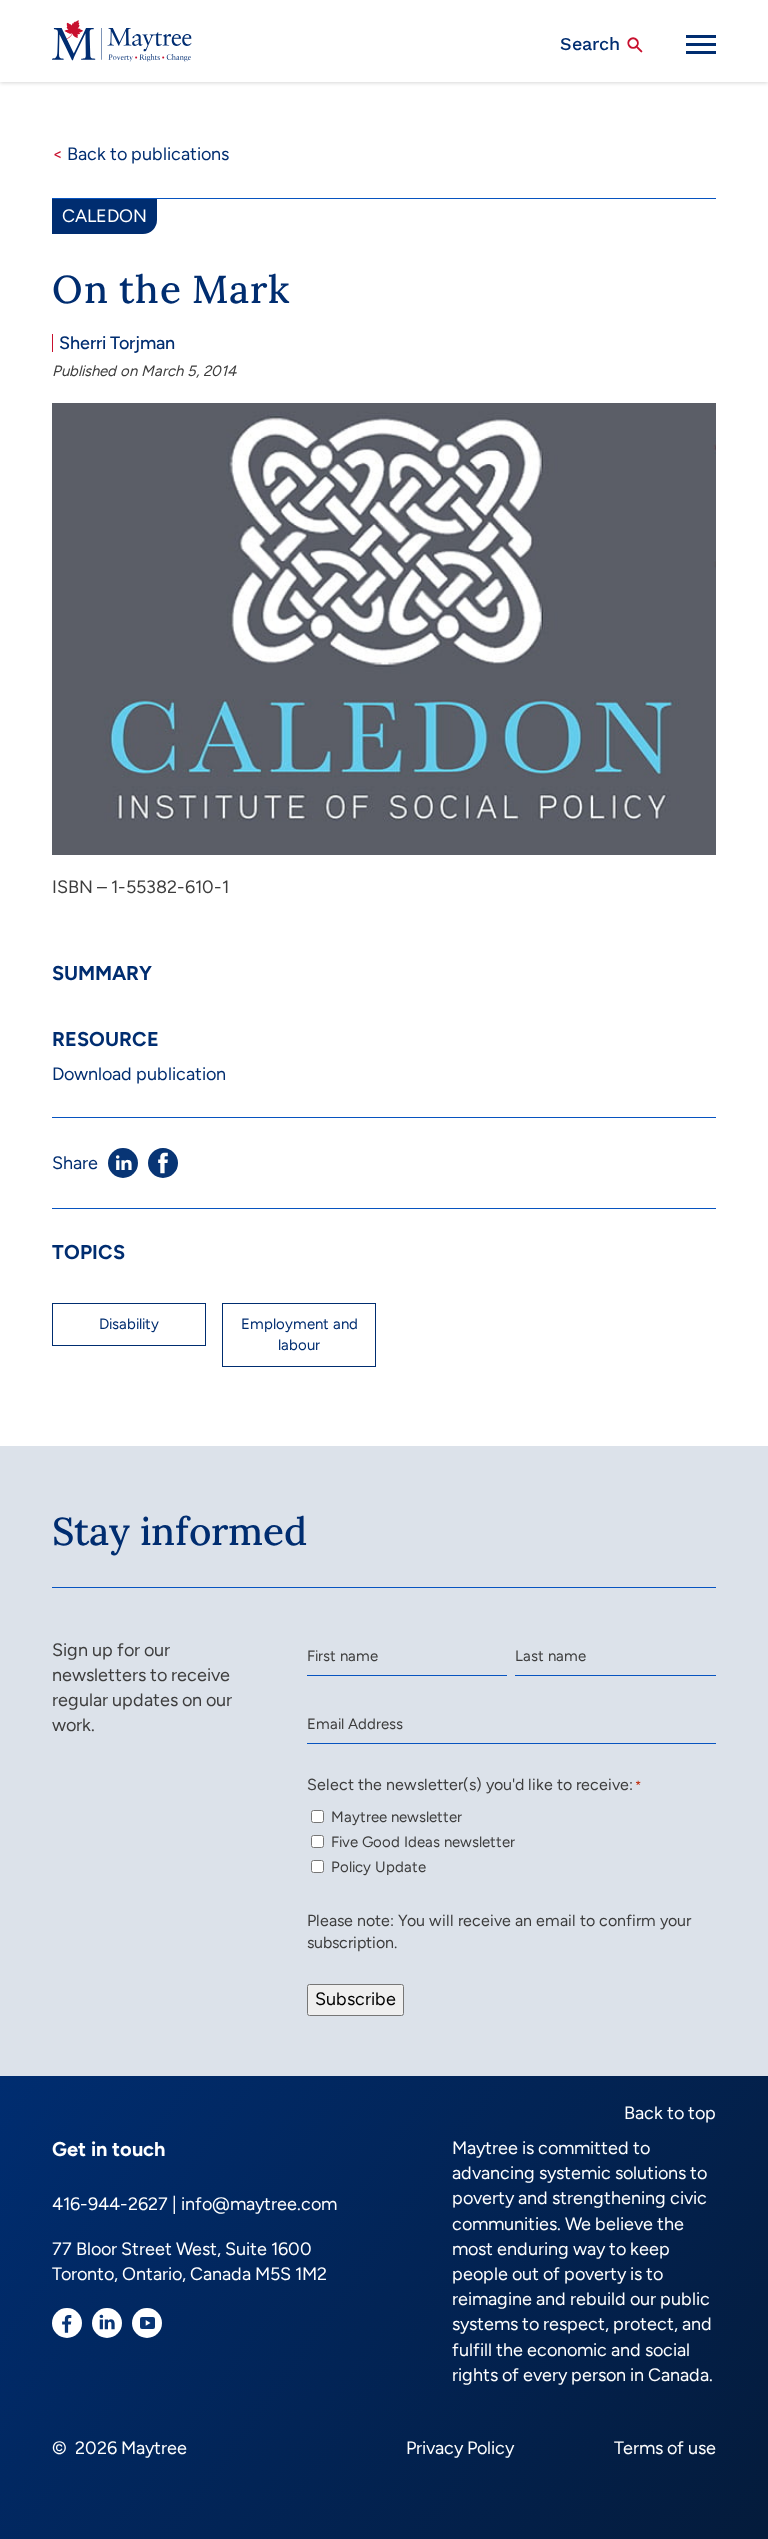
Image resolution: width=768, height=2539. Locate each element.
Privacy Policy (460, 2448)
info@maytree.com (259, 2204)
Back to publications (140, 154)
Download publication (139, 1074)
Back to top (670, 2113)
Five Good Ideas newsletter (423, 1842)
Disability (129, 1324)
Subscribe (355, 1999)
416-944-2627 (110, 2204)
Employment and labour (299, 1334)
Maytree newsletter (396, 1817)
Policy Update (378, 1867)
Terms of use (665, 2448)
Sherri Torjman (117, 343)
